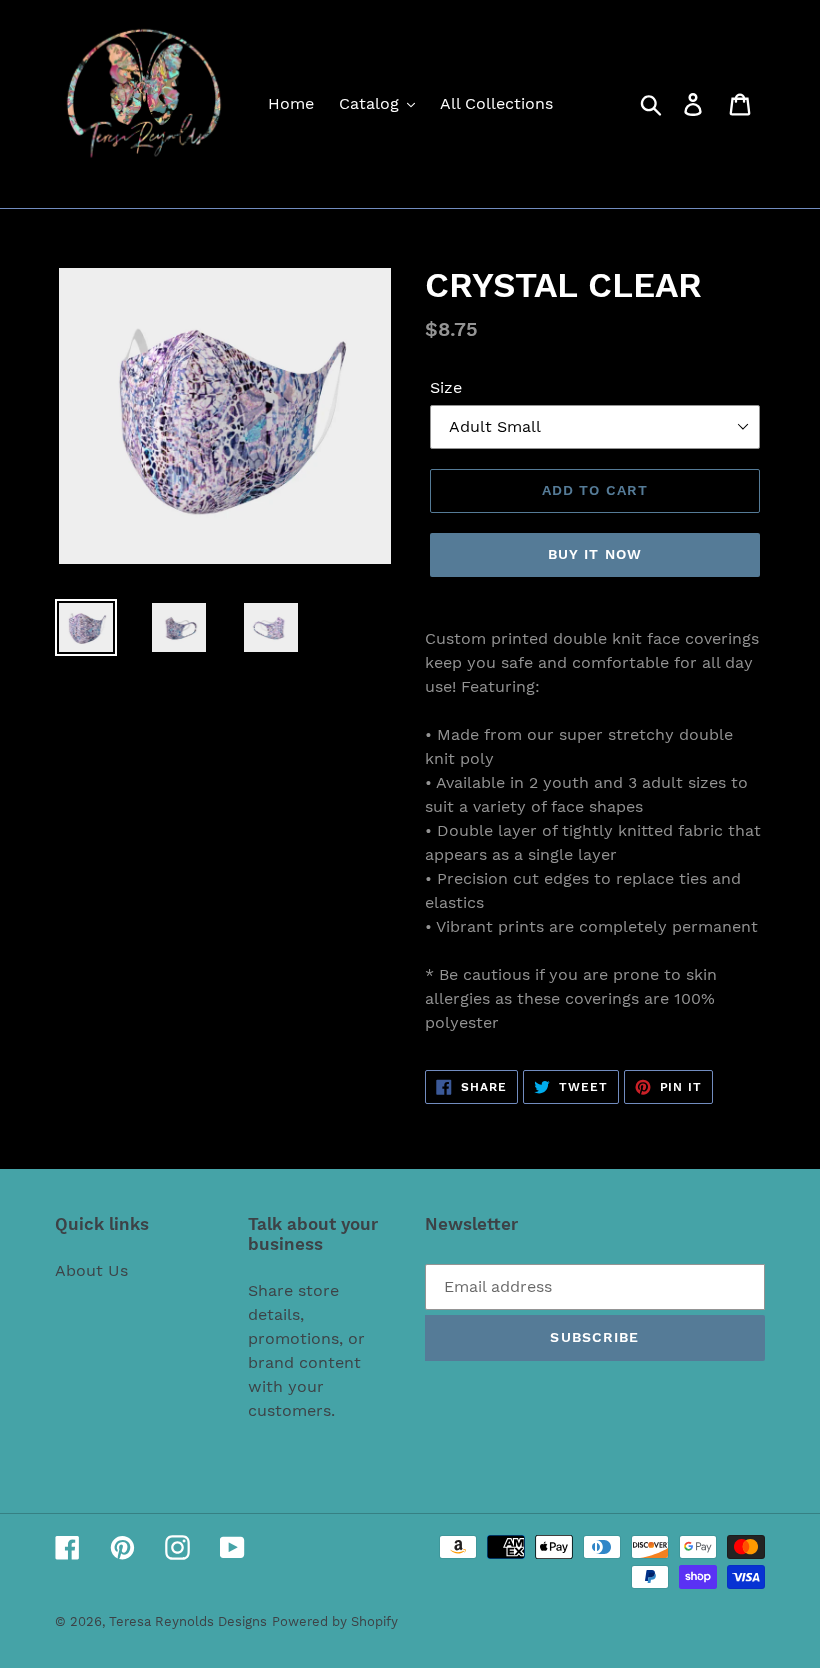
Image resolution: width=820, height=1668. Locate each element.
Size (446, 387)
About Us (91, 1270)
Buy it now (595, 554)
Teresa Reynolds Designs (188, 1621)
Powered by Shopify (335, 1621)
